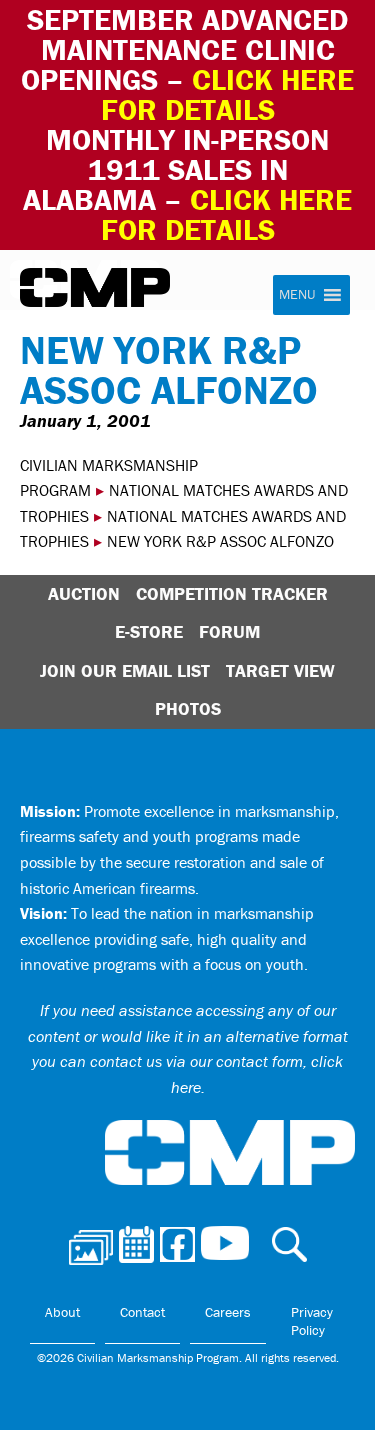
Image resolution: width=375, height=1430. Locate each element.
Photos (188, 708)
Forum (229, 631)
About (62, 1312)
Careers (228, 1312)
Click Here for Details (227, 214)
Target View (280, 670)
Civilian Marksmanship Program (95, 288)
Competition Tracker (232, 593)
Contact (142, 1312)
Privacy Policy (312, 1321)
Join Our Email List (125, 670)
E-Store (149, 631)
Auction (84, 593)
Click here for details (228, 94)
